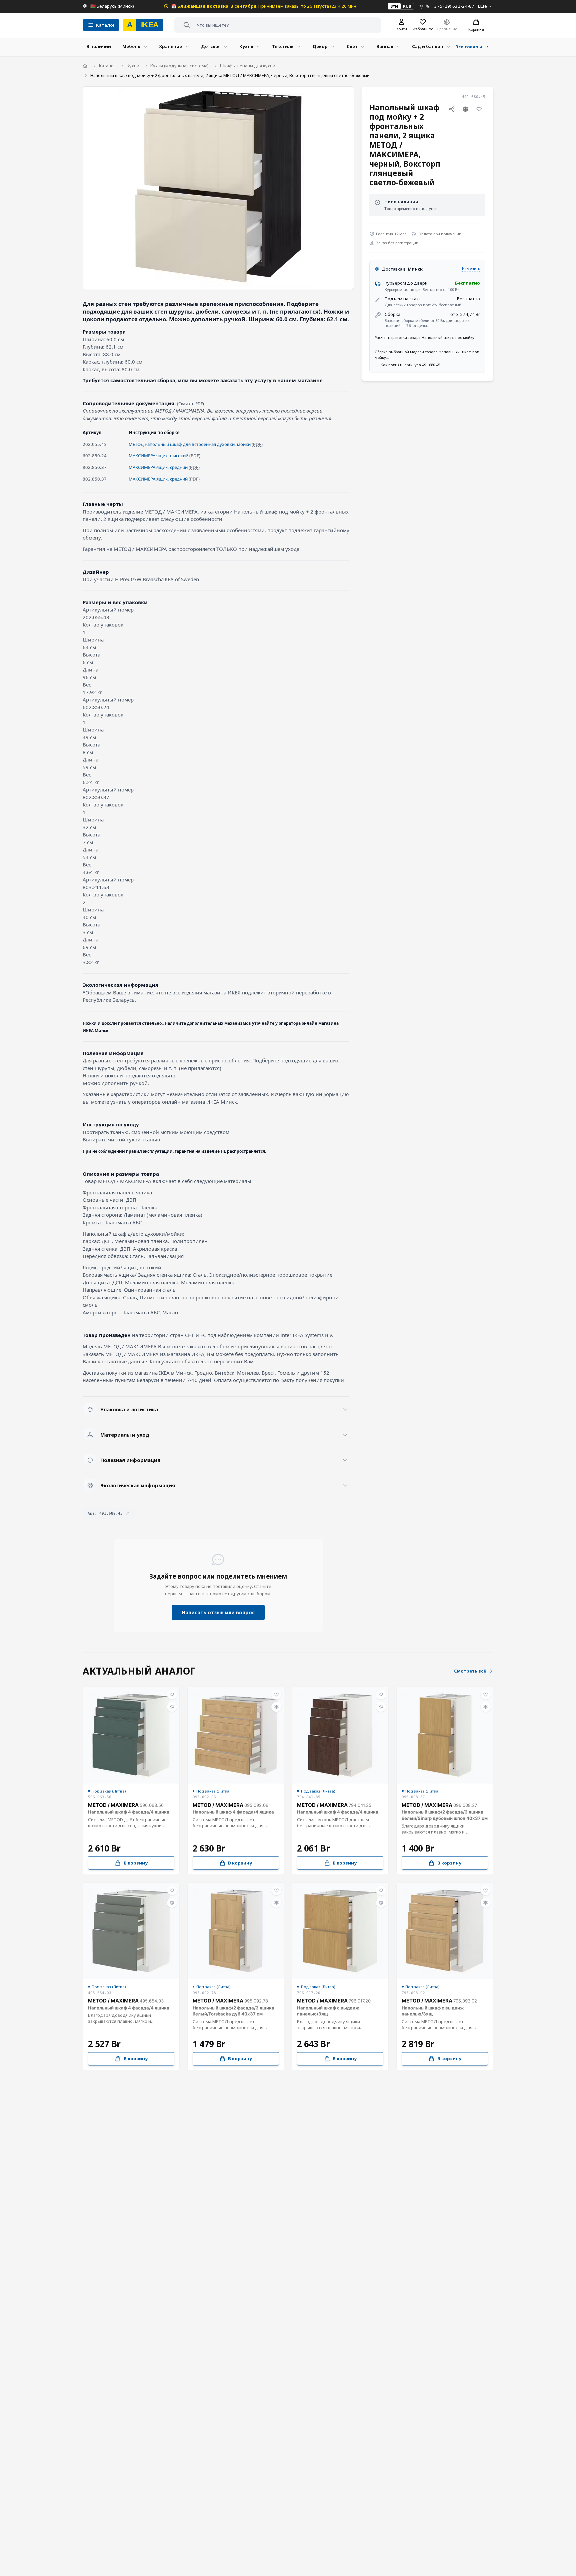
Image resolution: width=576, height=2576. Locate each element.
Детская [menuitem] (211, 46)
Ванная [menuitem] (385, 46)
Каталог (107, 66)
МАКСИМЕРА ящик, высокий (158, 456)
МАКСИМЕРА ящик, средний (158, 467)
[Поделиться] (452, 109)
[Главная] (85, 66)
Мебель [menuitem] (131, 46)
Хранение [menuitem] (170, 46)
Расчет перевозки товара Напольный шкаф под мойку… (426, 337)
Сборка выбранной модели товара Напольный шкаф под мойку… (427, 355)
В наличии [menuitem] (99, 46)
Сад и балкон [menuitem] (428, 46)
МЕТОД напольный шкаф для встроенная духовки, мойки (190, 444)
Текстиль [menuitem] (283, 46)
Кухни (133, 66)
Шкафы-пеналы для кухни (248, 66)
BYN (394, 6)
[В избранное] (479, 109)
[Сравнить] (466, 109)
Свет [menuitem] (352, 46)
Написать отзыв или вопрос (218, 1612)
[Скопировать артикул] (127, 1513)
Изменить (471, 268)
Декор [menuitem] (320, 46)
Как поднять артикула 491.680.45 (410, 365)
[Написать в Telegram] (421, 6)
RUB (407, 6)
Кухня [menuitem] (246, 46)
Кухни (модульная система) (179, 66)
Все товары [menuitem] (469, 47)
